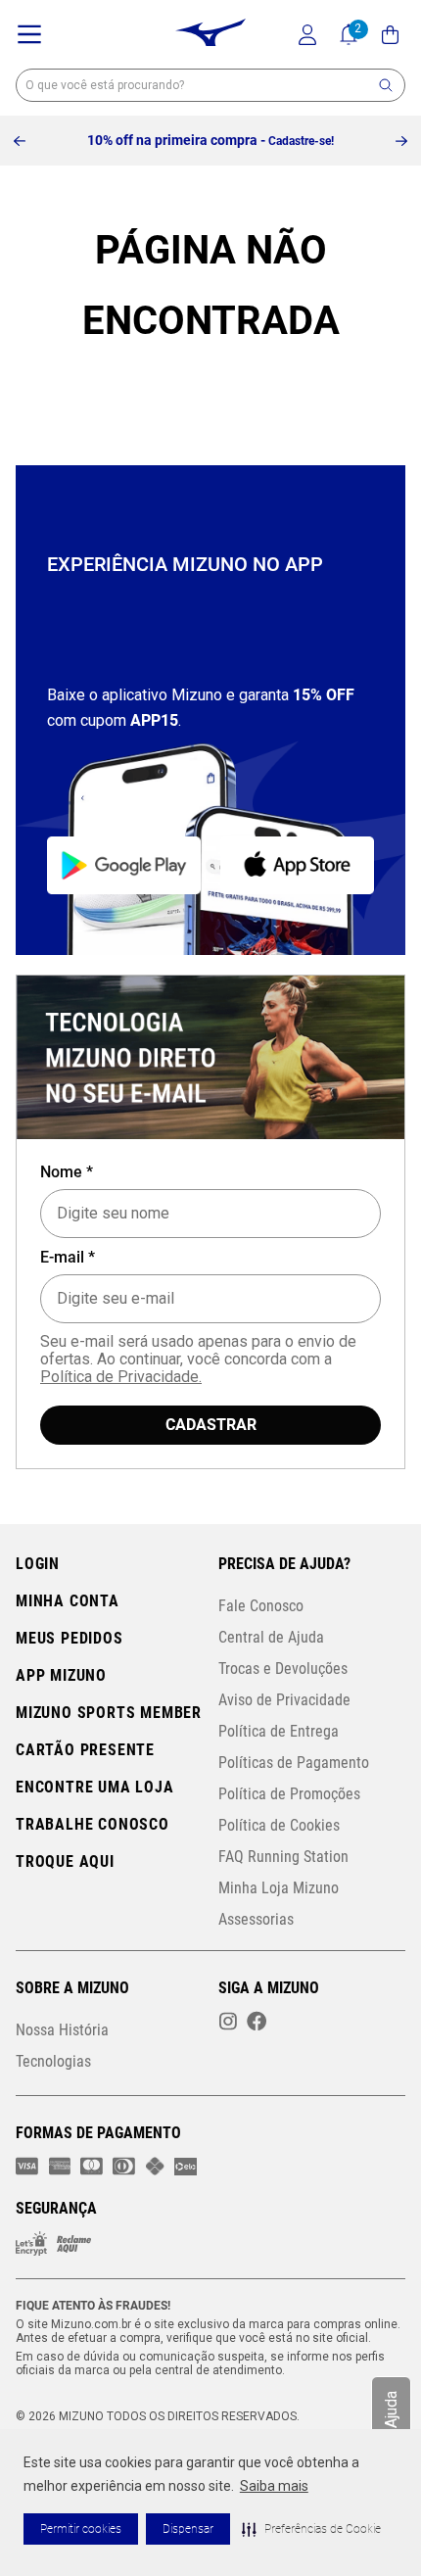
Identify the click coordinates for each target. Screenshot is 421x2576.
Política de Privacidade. (121, 1377)
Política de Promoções (289, 1794)
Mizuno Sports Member (109, 1713)
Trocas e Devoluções (283, 1669)
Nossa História (62, 2030)
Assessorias (256, 1919)
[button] (311, 2529)
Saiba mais (274, 2486)
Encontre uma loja (95, 1787)
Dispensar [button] (188, 2529)
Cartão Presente (85, 1750)
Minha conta (68, 1601)
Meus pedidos (70, 1638)
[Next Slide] (401, 141)
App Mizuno (61, 1675)
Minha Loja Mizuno (279, 1888)
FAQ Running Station (283, 1857)
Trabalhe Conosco (93, 1824)
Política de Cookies (279, 1825)
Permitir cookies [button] (81, 2529)
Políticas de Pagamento (294, 1763)
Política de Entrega (279, 1731)
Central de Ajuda (271, 1637)
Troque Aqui (65, 1861)
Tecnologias (53, 2061)
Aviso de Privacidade (284, 1700)
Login (38, 1564)
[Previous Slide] (20, 141)
